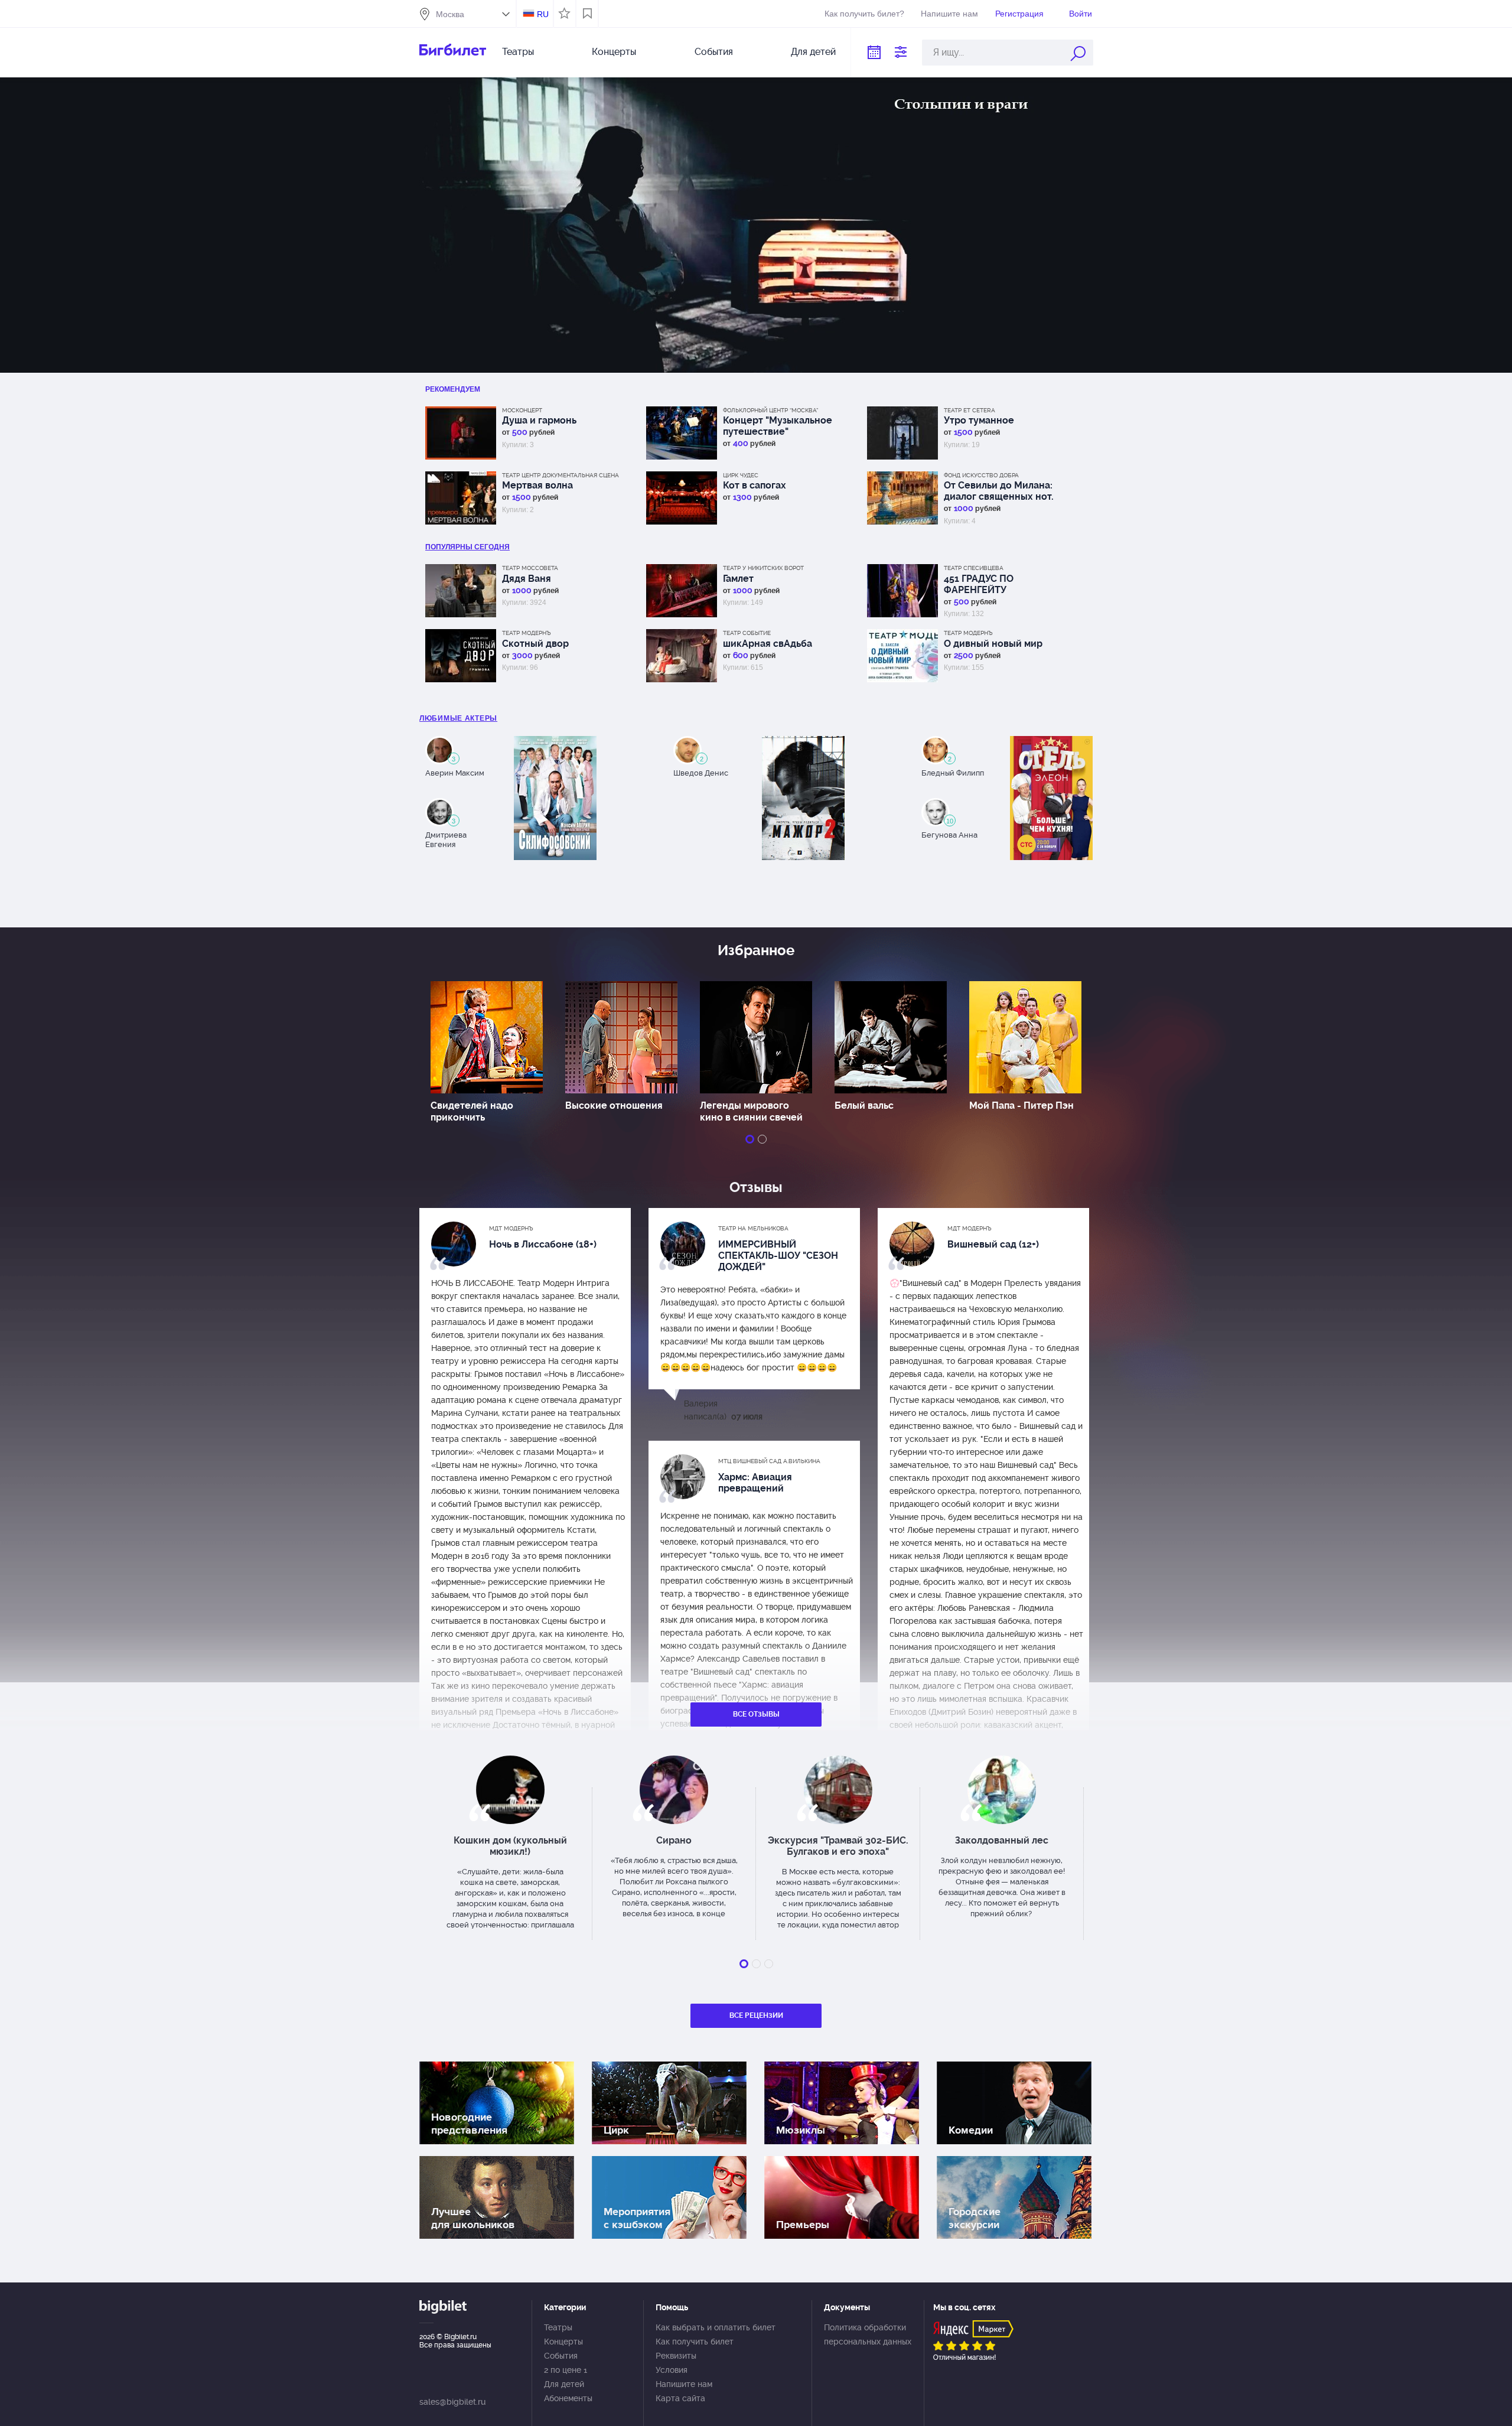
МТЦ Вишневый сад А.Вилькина (769, 1461)
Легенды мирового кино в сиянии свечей (751, 1111)
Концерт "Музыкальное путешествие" (778, 426)
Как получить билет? (864, 14)
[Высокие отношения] (621, 1037)
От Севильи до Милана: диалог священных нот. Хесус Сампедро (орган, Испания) (1000, 491)
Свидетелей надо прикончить (472, 1111)
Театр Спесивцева (974, 568)
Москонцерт (522, 410)
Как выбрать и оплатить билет (716, 2327)
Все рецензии (756, 2015)
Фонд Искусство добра (981, 475)
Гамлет (738, 579)
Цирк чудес (741, 475)
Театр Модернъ (527, 633)
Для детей (813, 52)
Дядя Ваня (527, 579)
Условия (672, 2370)
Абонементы (568, 2398)
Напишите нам (949, 14)
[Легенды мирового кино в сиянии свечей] (756, 1037)
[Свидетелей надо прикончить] (487, 1037)
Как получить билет (695, 2342)
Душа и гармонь (539, 420)
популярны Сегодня (467, 547)
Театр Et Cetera (970, 410)
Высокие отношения (614, 1105)
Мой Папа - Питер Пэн (1021, 1105)
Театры (518, 52)
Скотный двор (535, 644)
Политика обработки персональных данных (868, 2334)
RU (543, 14)
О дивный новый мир (993, 644)
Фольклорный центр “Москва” (770, 410)
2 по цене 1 (566, 2370)
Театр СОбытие (747, 633)
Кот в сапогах (755, 485)
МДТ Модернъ (511, 1228)
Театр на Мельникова (753, 1228)
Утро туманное (979, 420)
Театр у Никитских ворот (763, 568)
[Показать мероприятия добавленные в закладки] (587, 14)
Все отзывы (756, 1714)
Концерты (614, 52)
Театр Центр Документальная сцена (561, 475)
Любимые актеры (458, 718)
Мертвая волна (537, 485)
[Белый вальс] (891, 1037)
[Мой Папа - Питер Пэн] (1025, 1037)
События (714, 52)
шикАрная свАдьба (768, 644)
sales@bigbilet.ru (452, 2402)
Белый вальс (864, 1105)
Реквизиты (676, 2356)
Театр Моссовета (530, 568)
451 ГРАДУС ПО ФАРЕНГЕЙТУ (979, 584)
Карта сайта (680, 2398)
